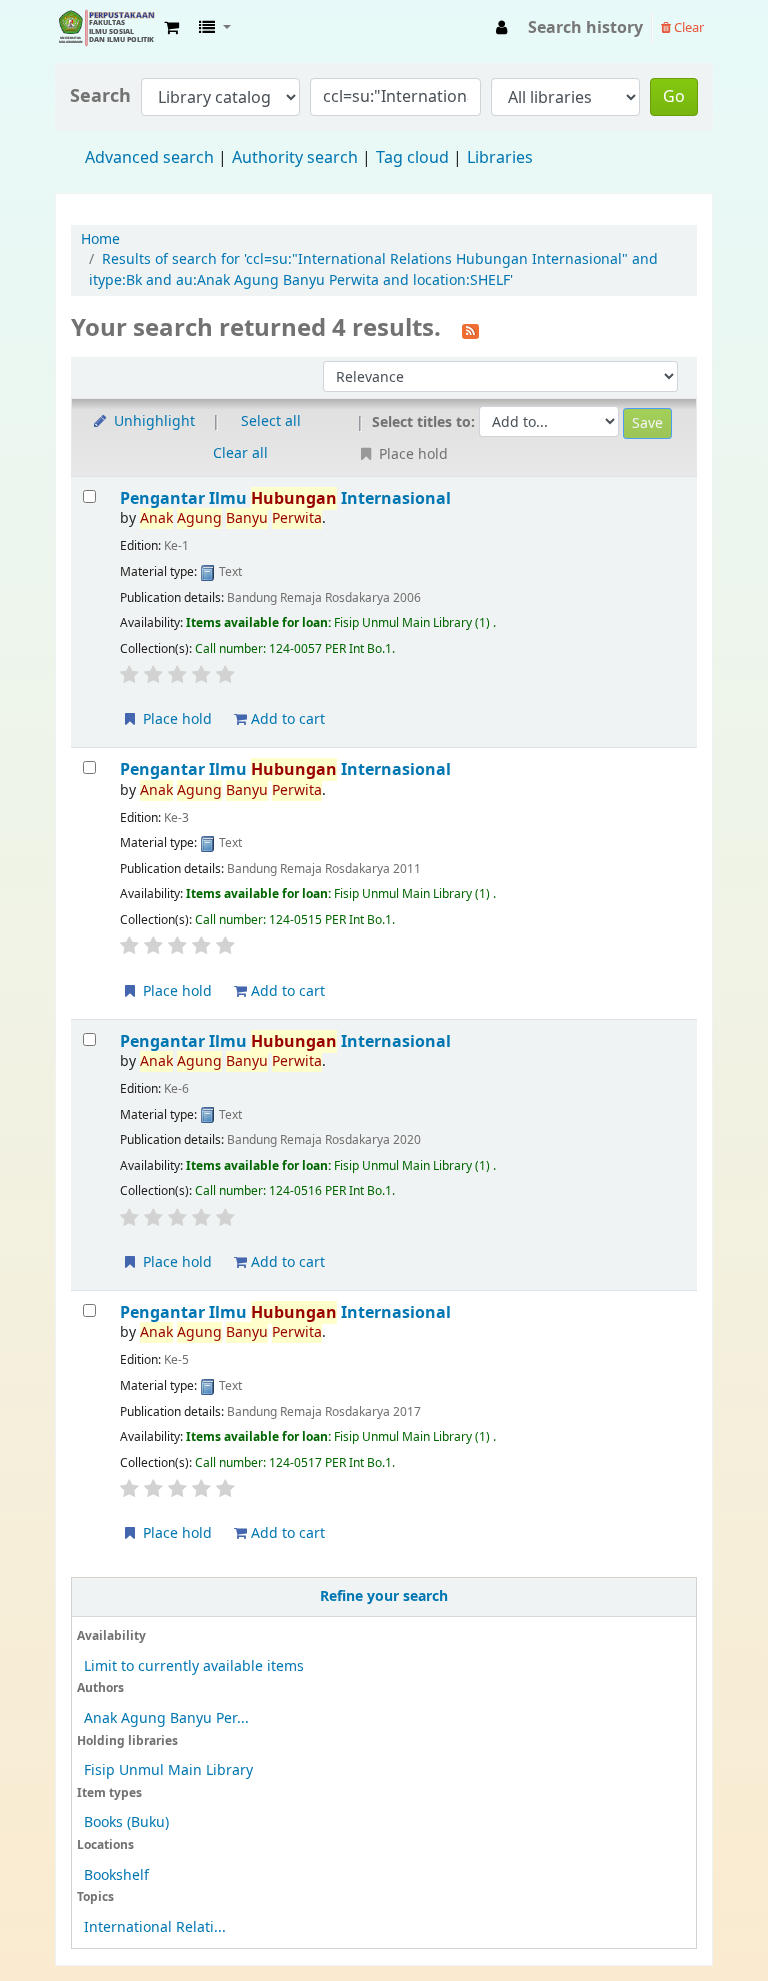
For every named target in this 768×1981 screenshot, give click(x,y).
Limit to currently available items (194, 1666)
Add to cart (286, 719)
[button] (171, 28)
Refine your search (384, 1596)
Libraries (500, 158)
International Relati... (155, 1927)
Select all (271, 421)
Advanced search (149, 158)
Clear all (240, 453)
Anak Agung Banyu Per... (166, 1718)
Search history (585, 28)
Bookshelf (116, 1875)
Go (674, 97)
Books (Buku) (126, 1822)
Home (100, 239)
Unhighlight (152, 421)
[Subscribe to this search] (470, 330)
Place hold (175, 719)
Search (100, 96)
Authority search (295, 158)
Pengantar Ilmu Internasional (285, 498)
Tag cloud (412, 158)
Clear (687, 27)
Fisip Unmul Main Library (106, 28)
